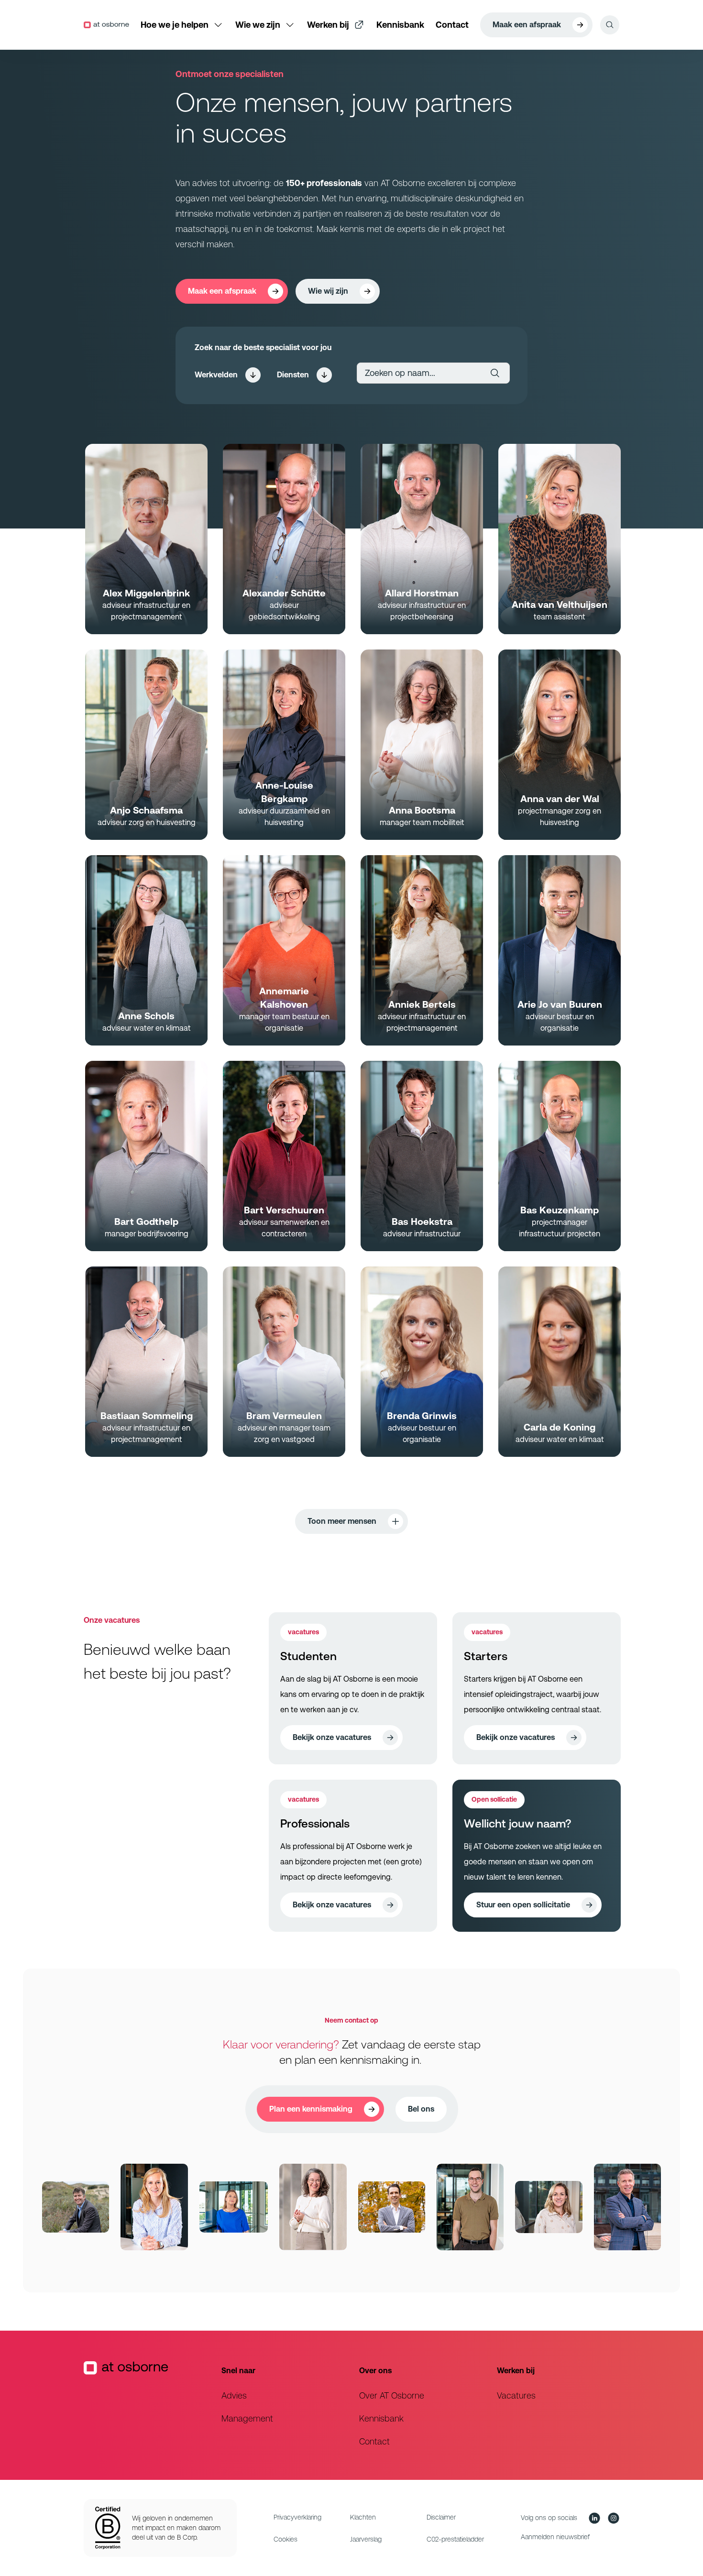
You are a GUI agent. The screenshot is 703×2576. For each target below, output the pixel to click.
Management (247, 2418)
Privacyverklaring (297, 2517)
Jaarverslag (366, 2539)
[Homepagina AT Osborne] (145, 2405)
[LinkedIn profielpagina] (594, 2518)
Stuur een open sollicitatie (523, 1905)
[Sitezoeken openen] (610, 25)
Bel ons (421, 2109)
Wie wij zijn (328, 291)
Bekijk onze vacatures (332, 1737)
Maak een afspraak (527, 25)
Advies (234, 2395)
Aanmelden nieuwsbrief (555, 2537)
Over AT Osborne (392, 2395)
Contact (374, 2441)
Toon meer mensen (342, 1521)
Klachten (363, 2517)
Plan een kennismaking (311, 2109)
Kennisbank (381, 2418)
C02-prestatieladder (455, 2539)
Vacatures (516, 2395)
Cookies (286, 2539)
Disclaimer (441, 2517)
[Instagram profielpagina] (614, 2518)
